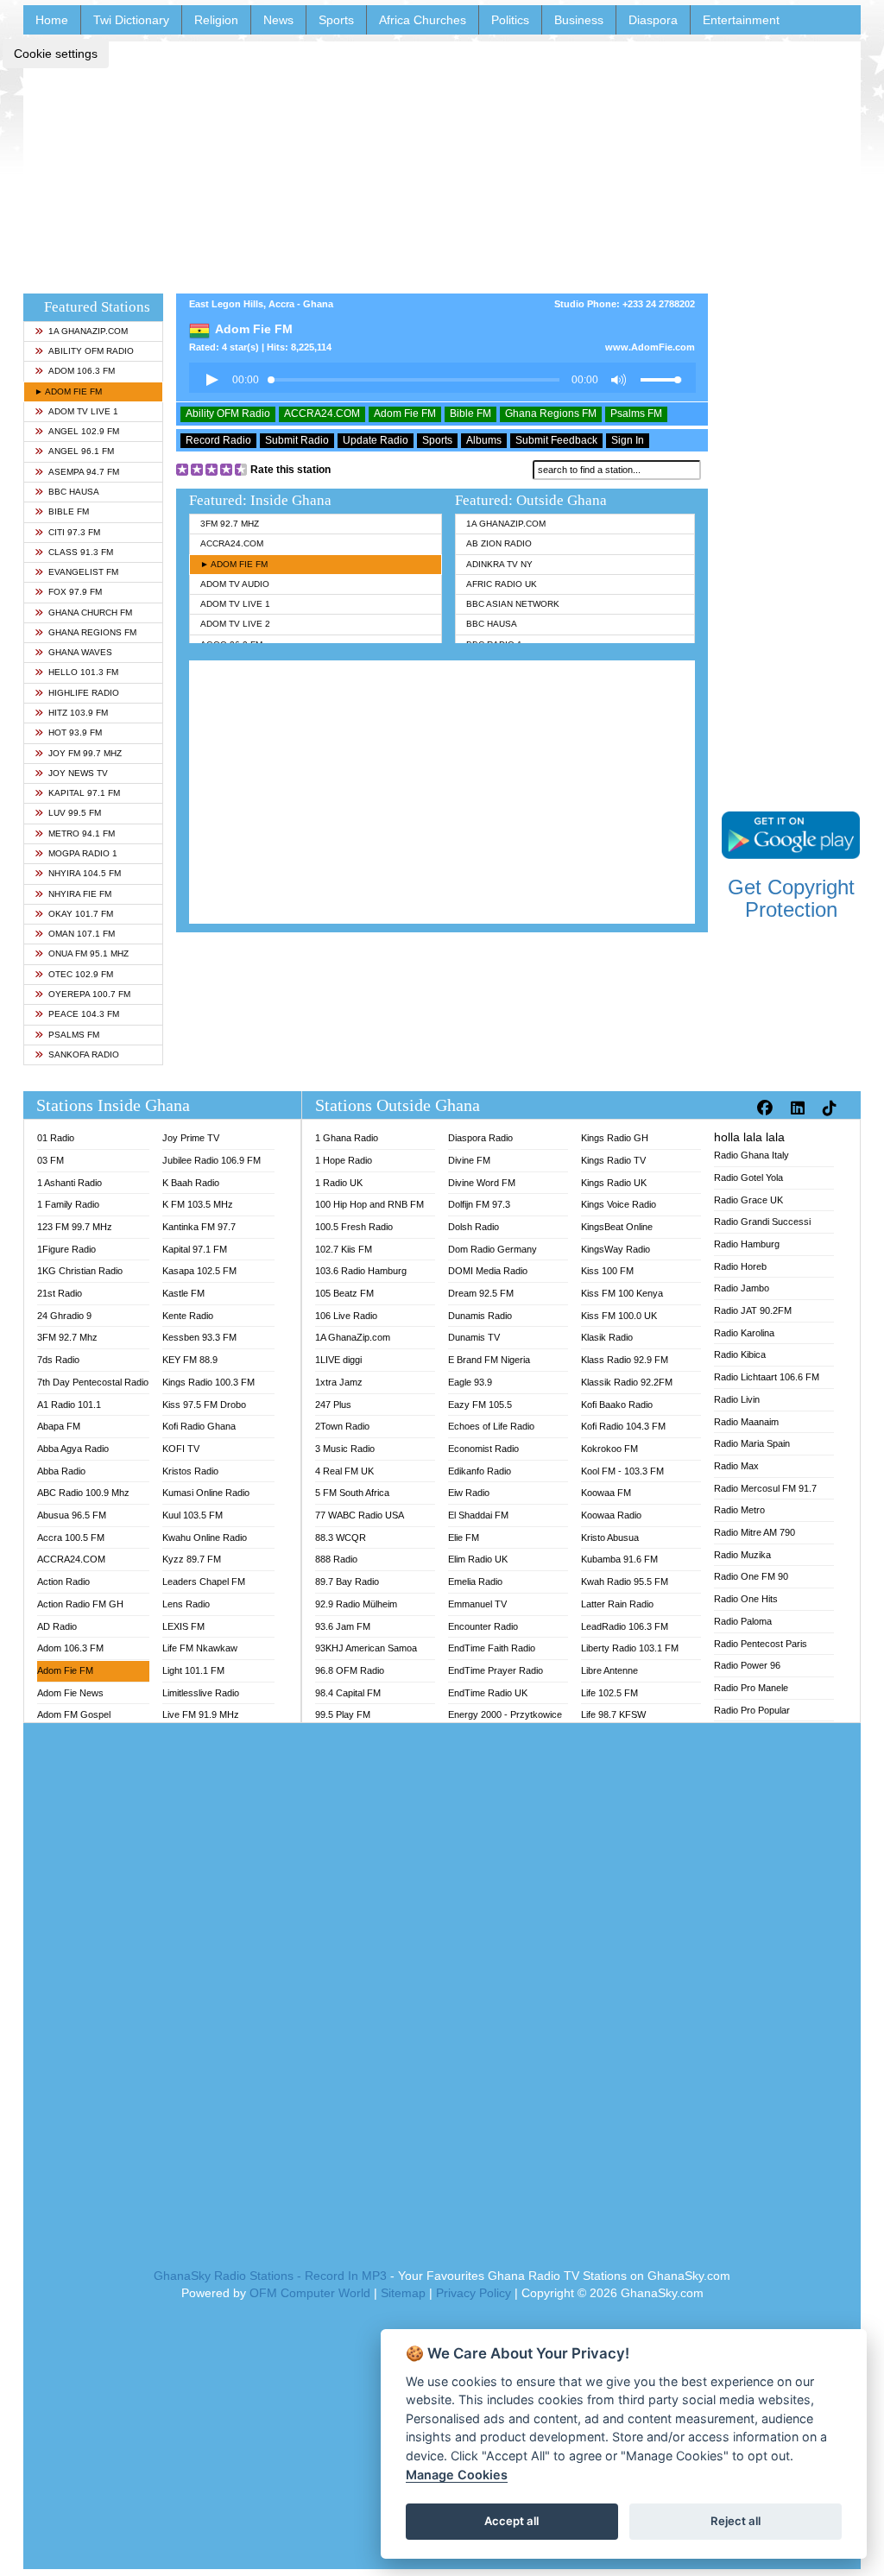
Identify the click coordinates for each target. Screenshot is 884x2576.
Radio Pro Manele (751, 1688)
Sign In (628, 440)
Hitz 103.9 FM (78, 713)
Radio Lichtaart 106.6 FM (767, 1377)
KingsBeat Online (617, 1227)
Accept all (511, 2521)
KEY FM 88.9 (190, 1360)
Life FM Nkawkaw (200, 1648)
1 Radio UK (339, 1183)
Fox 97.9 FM (75, 592)
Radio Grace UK (748, 1200)
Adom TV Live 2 (235, 624)
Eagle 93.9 (470, 1382)
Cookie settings (56, 54)
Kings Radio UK (614, 1183)
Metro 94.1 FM (82, 833)
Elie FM (464, 1537)
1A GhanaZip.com (88, 331)
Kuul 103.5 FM (193, 1515)
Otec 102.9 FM (81, 974)
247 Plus (333, 1405)
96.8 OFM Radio (350, 1670)
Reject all (736, 2521)
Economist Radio (483, 1449)
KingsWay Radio (616, 1249)
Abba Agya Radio (73, 1449)
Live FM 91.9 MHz (201, 1714)
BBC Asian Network (513, 604)
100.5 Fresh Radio (354, 1227)
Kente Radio (188, 1316)
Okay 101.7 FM (81, 914)
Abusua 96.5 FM (72, 1515)
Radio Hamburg (747, 1244)
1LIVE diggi (338, 1360)
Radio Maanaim (746, 1422)
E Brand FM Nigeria (489, 1360)
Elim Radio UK (478, 1559)
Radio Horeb (740, 1266)
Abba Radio (61, 1471)
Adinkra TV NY (499, 564)
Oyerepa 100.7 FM (89, 994)
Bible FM (69, 511)
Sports (336, 20)
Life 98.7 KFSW (613, 1714)
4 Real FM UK (344, 1471)
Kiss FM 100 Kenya (622, 1293)
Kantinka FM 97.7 (199, 1227)
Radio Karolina (744, 1333)
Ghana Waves (80, 652)
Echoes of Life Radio (491, 1426)
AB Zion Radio (499, 543)
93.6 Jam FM (343, 1626)
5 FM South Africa (352, 1493)
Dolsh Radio (474, 1227)
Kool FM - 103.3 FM (622, 1471)
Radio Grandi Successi (762, 1222)
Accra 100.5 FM (71, 1537)
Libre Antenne (609, 1670)
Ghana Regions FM (92, 632)
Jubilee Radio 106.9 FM (212, 1160)
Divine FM (469, 1160)
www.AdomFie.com (650, 347)
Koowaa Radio (611, 1515)
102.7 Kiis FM (344, 1249)
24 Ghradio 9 (64, 1316)
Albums (484, 440)
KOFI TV (181, 1449)
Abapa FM (59, 1426)
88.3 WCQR (341, 1537)
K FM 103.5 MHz (198, 1204)
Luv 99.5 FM (75, 813)
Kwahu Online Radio (205, 1537)
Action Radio (63, 1582)
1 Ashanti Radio (69, 1183)
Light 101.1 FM (193, 1670)
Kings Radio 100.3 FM (208, 1382)
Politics (510, 20)
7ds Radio (58, 1360)
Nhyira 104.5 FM (85, 873)
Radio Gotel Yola (748, 1178)
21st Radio (60, 1293)
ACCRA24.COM (322, 414)
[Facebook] (767, 1108)
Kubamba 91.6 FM (619, 1559)
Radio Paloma (743, 1621)
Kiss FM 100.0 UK (619, 1316)
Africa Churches (423, 20)
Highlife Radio (84, 693)
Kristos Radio (190, 1471)
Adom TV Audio (235, 584)
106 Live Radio (346, 1316)
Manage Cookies (457, 2475)
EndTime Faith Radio (492, 1648)
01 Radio (56, 1138)
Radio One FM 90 (751, 1576)
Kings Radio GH (615, 1138)
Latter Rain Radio (617, 1604)
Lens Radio (186, 1604)
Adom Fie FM (405, 414)
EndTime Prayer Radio (496, 1670)
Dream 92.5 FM (481, 1293)
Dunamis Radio (480, 1316)
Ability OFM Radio (91, 351)
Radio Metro (739, 1510)
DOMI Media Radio (488, 1271)
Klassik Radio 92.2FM (627, 1382)
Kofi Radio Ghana (199, 1426)
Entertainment (741, 20)
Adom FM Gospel (74, 1714)
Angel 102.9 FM (84, 431)
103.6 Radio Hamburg (361, 1271)
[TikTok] (832, 1108)
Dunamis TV (474, 1337)
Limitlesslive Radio (201, 1693)
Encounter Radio (483, 1626)
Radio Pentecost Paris (761, 1644)
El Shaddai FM (478, 1515)
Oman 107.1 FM (82, 934)
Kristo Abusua (610, 1537)
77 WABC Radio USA (360, 1515)
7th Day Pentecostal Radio (93, 1382)
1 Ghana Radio (347, 1138)
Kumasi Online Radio (206, 1493)
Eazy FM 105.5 (480, 1405)
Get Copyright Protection (791, 898)
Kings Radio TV (613, 1160)
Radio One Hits (746, 1599)
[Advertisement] (442, 162)
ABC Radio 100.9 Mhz (83, 1493)
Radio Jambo (742, 1288)
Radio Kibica (740, 1354)
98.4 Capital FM (348, 1693)
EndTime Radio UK (488, 1693)
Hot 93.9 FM (75, 732)
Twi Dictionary (131, 20)
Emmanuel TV (477, 1604)
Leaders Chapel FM (204, 1582)
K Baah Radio (191, 1183)
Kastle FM (183, 1293)
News (278, 20)
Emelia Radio (475, 1582)
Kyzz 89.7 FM (192, 1559)
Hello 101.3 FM (83, 672)
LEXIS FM (183, 1626)
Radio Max (736, 1466)
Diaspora (653, 20)
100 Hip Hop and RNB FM (369, 1204)
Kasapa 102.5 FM (199, 1271)
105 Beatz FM (344, 1293)
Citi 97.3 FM (74, 532)
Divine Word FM (482, 1183)
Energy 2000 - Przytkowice (505, 1714)
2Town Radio (342, 1426)
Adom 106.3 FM (82, 371)
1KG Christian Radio (80, 1271)
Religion (216, 20)
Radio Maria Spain (752, 1443)
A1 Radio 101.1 (69, 1405)
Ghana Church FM (90, 612)
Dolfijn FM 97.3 (479, 1204)
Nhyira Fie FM (80, 894)
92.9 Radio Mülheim (356, 1604)
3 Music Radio (345, 1449)
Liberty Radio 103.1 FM (630, 1648)
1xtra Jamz (339, 1382)
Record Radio (218, 440)
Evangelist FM (83, 572)
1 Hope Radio (344, 1160)
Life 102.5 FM (609, 1693)
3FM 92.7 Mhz (230, 524)
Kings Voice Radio (619, 1204)
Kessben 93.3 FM (199, 1337)
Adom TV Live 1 (83, 411)
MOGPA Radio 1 (83, 853)
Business (579, 20)
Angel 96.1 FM (81, 451)
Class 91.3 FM (81, 552)
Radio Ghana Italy (751, 1155)
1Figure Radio (66, 1249)
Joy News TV (78, 773)
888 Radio (336, 1559)
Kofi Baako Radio (617, 1405)
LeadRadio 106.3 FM (625, 1626)
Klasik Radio (607, 1337)
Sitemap (403, 2293)
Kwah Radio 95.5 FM (625, 1582)
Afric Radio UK (502, 584)
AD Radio (57, 1626)
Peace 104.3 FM (84, 1014)
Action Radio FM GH (80, 1604)
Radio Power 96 (747, 1665)
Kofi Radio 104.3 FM (623, 1426)
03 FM (51, 1160)
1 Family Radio (68, 1204)
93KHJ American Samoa (366, 1648)
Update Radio (376, 440)
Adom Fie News (70, 1693)
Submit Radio (297, 440)
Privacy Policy (474, 2293)
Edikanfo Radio (480, 1471)
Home (52, 20)
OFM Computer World (310, 2293)
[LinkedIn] (800, 1108)
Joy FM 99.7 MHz (85, 753)
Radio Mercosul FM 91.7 (765, 1488)
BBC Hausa (74, 492)
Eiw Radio (469, 1493)
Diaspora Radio (480, 1138)
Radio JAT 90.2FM (753, 1310)
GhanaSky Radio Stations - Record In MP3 (270, 2276)
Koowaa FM (606, 1493)
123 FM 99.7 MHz (75, 1227)
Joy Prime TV (191, 1138)
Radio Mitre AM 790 (755, 1532)
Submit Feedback (556, 440)
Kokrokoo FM (609, 1449)
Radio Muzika (742, 1555)
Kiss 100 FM (607, 1271)
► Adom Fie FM (68, 391)
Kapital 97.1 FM (84, 793)
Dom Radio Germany (493, 1249)
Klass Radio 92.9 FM (625, 1360)
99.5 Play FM (343, 1714)
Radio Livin (737, 1399)
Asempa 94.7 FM (84, 472)
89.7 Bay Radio (347, 1582)
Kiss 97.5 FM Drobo (204, 1405)
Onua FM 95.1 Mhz (88, 953)
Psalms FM (74, 1035)
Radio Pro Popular (752, 1710)
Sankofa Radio (84, 1054)
